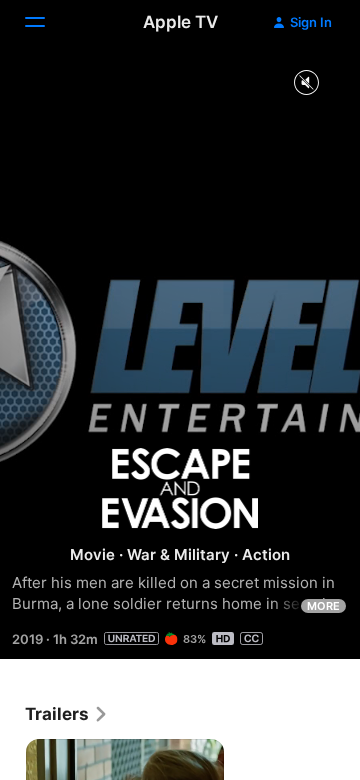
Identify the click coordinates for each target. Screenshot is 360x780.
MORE (323, 606)
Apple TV (180, 22)
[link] (67, 714)
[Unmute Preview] (306, 83)
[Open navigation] (47, 22)
